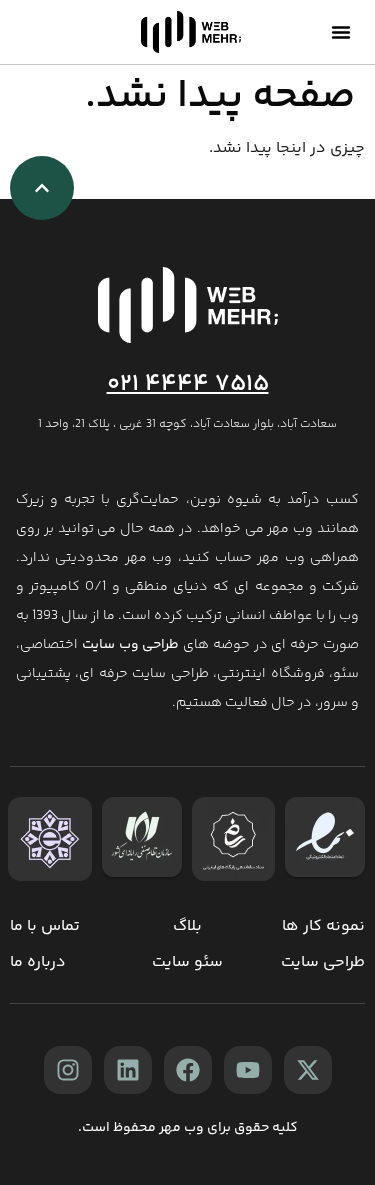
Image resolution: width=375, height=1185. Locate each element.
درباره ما (38, 962)
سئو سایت (187, 962)
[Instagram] (68, 1070)
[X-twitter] (308, 1070)
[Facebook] (188, 1070)
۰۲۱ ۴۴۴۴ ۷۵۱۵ (188, 384)
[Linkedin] (128, 1070)
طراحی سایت (323, 962)
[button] (341, 32)
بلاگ (187, 926)
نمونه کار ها (323, 926)
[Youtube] (248, 1070)
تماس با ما (45, 926)
